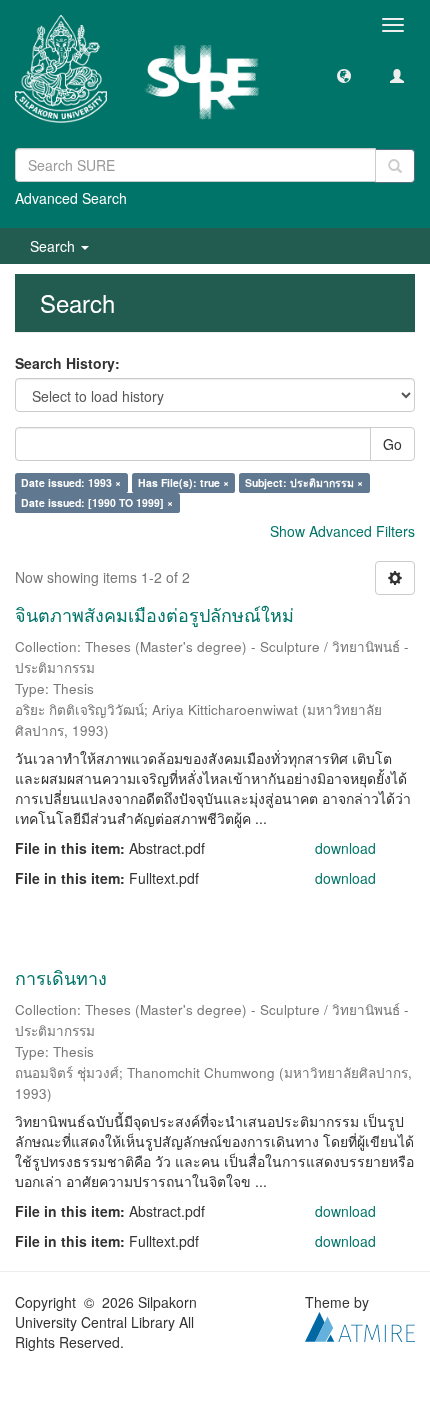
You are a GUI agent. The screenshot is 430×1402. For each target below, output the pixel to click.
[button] (344, 75)
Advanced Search (71, 198)
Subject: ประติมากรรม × (304, 482)
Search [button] (54, 246)
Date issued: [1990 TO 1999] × (97, 502)
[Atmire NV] (360, 1324)
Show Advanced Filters (342, 531)
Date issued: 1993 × (71, 482)
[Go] (395, 166)
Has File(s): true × (183, 482)
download (345, 848)
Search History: (67, 363)
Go (392, 444)
